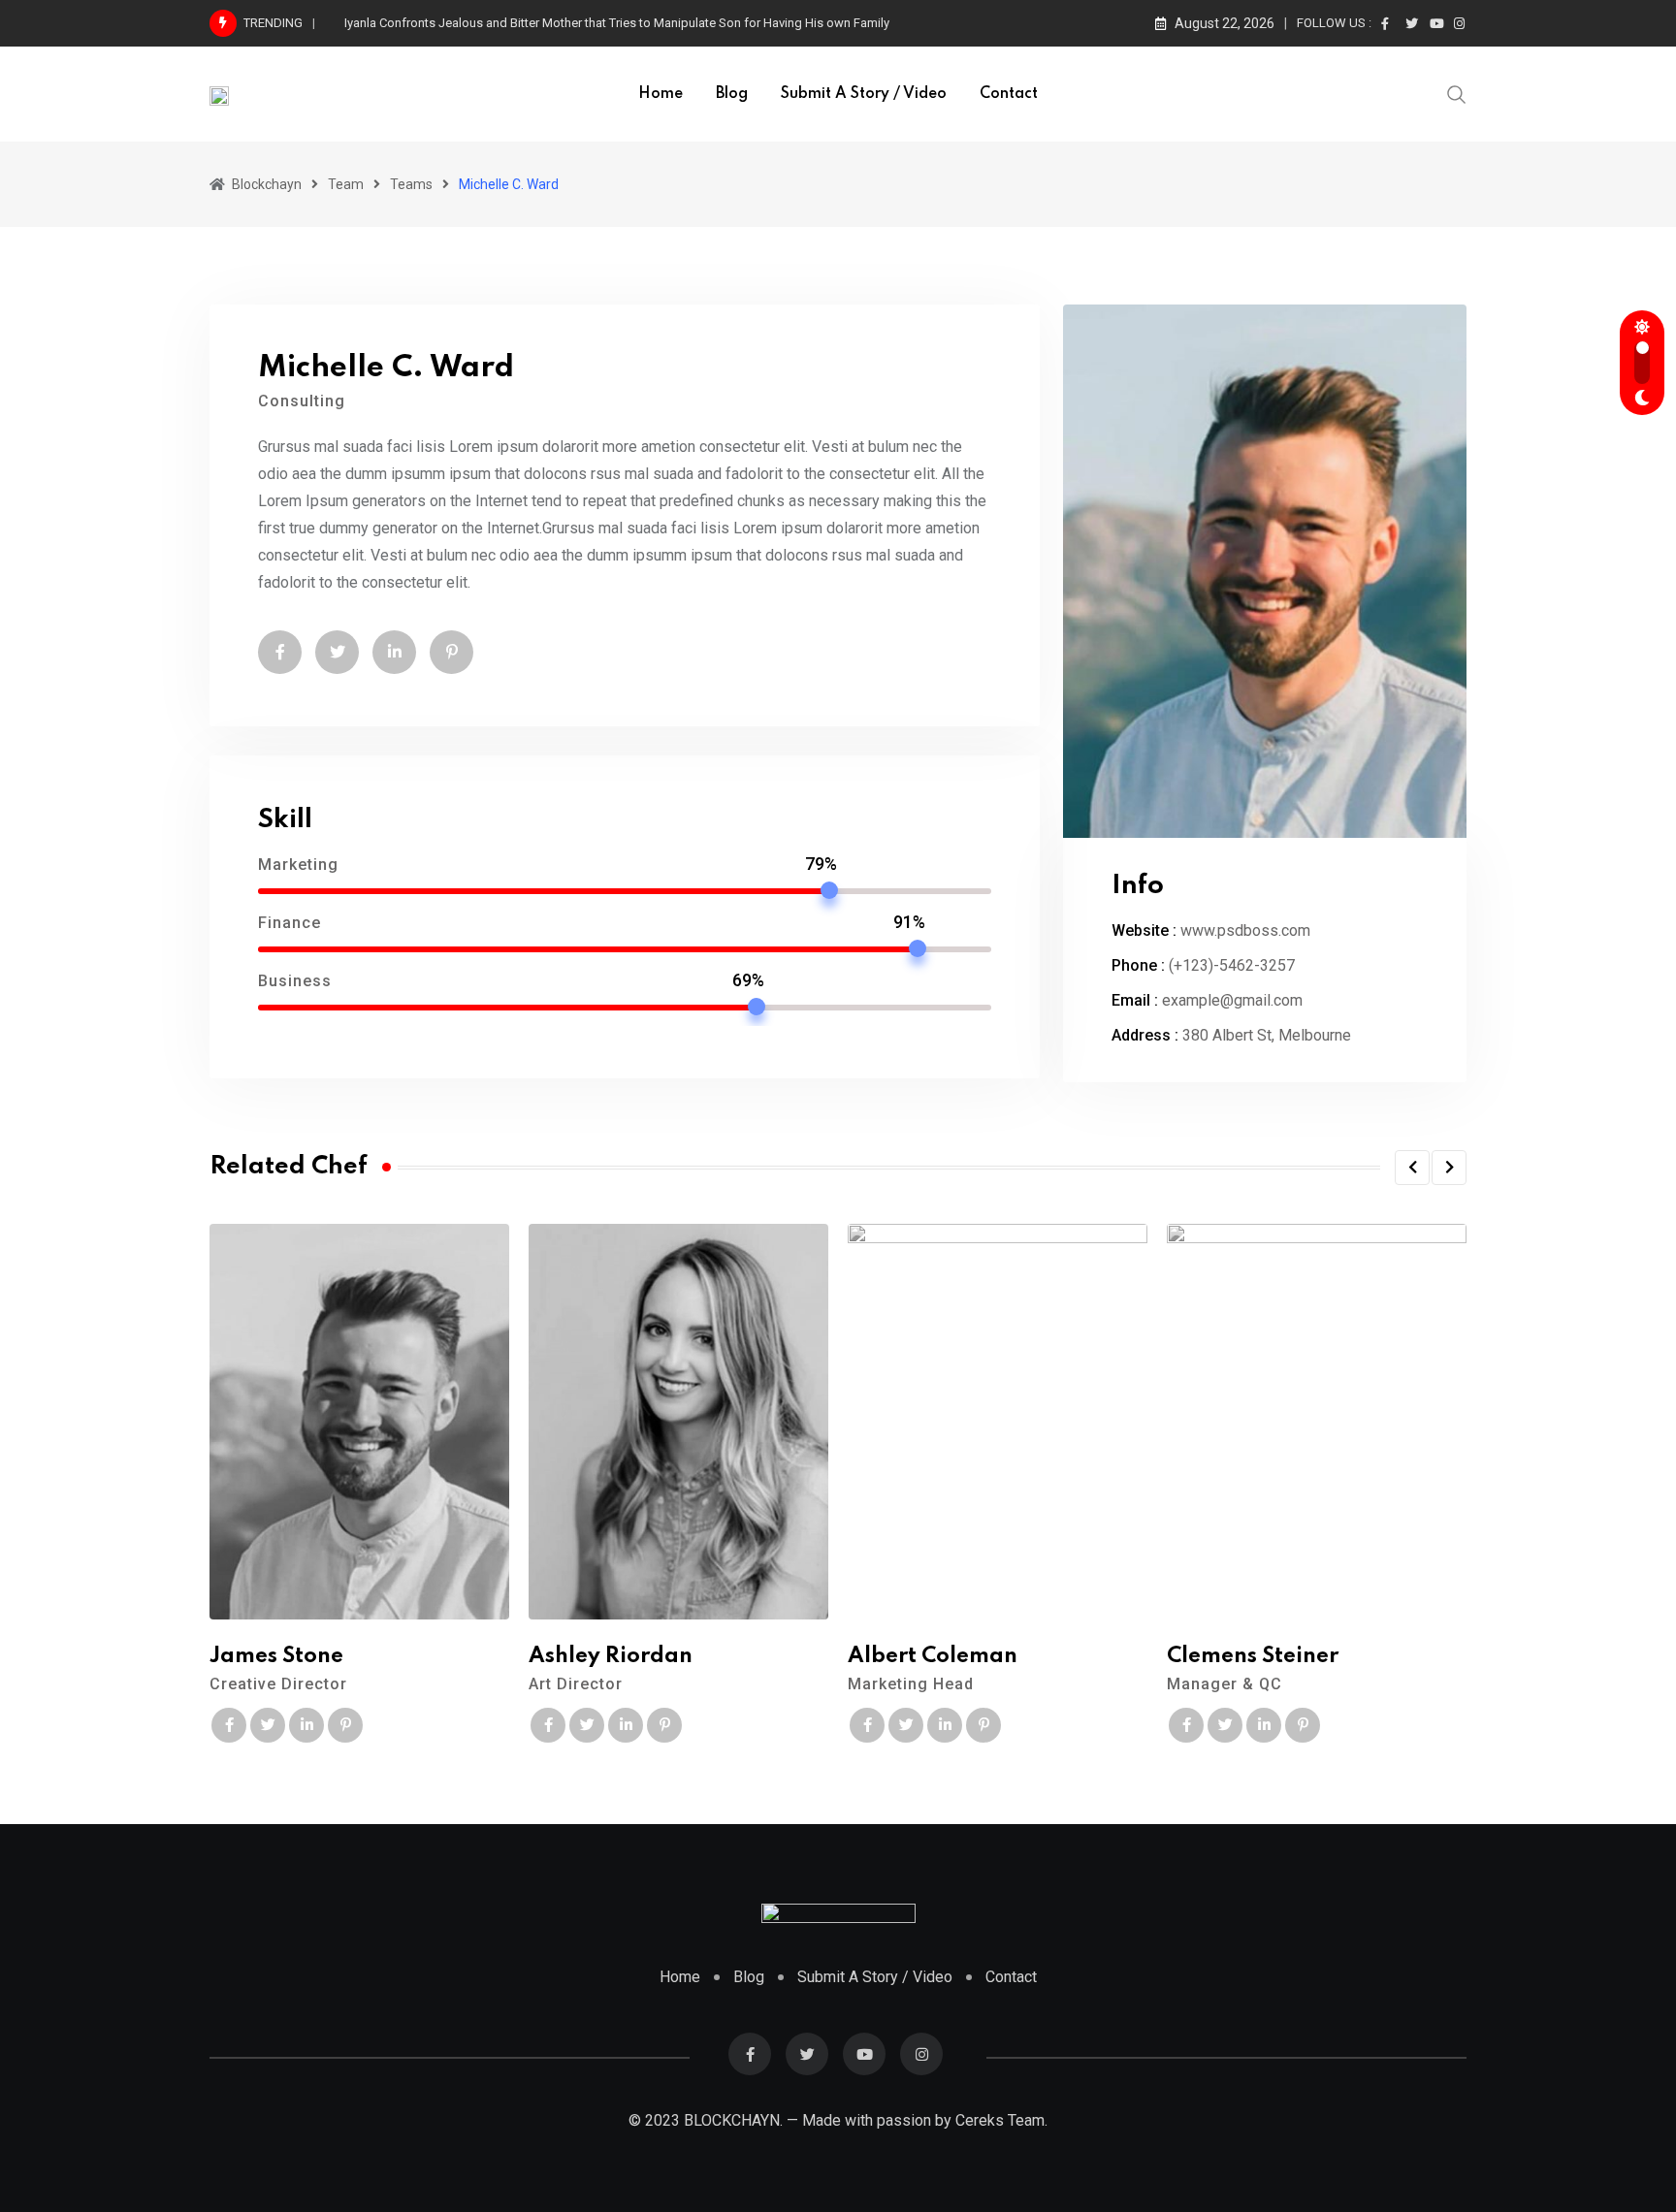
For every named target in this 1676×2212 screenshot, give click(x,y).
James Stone (276, 1656)
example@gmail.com (1232, 1000)
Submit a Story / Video (864, 94)
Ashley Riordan (611, 1656)
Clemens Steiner (1253, 1656)
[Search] (1457, 93)
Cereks (980, 2120)
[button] (1412, 1168)
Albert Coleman (933, 1656)
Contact (1009, 94)
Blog (732, 94)
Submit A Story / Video (875, 1976)
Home (661, 94)
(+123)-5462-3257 (1232, 965)
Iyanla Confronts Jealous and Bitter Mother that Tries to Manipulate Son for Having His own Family (617, 23)
